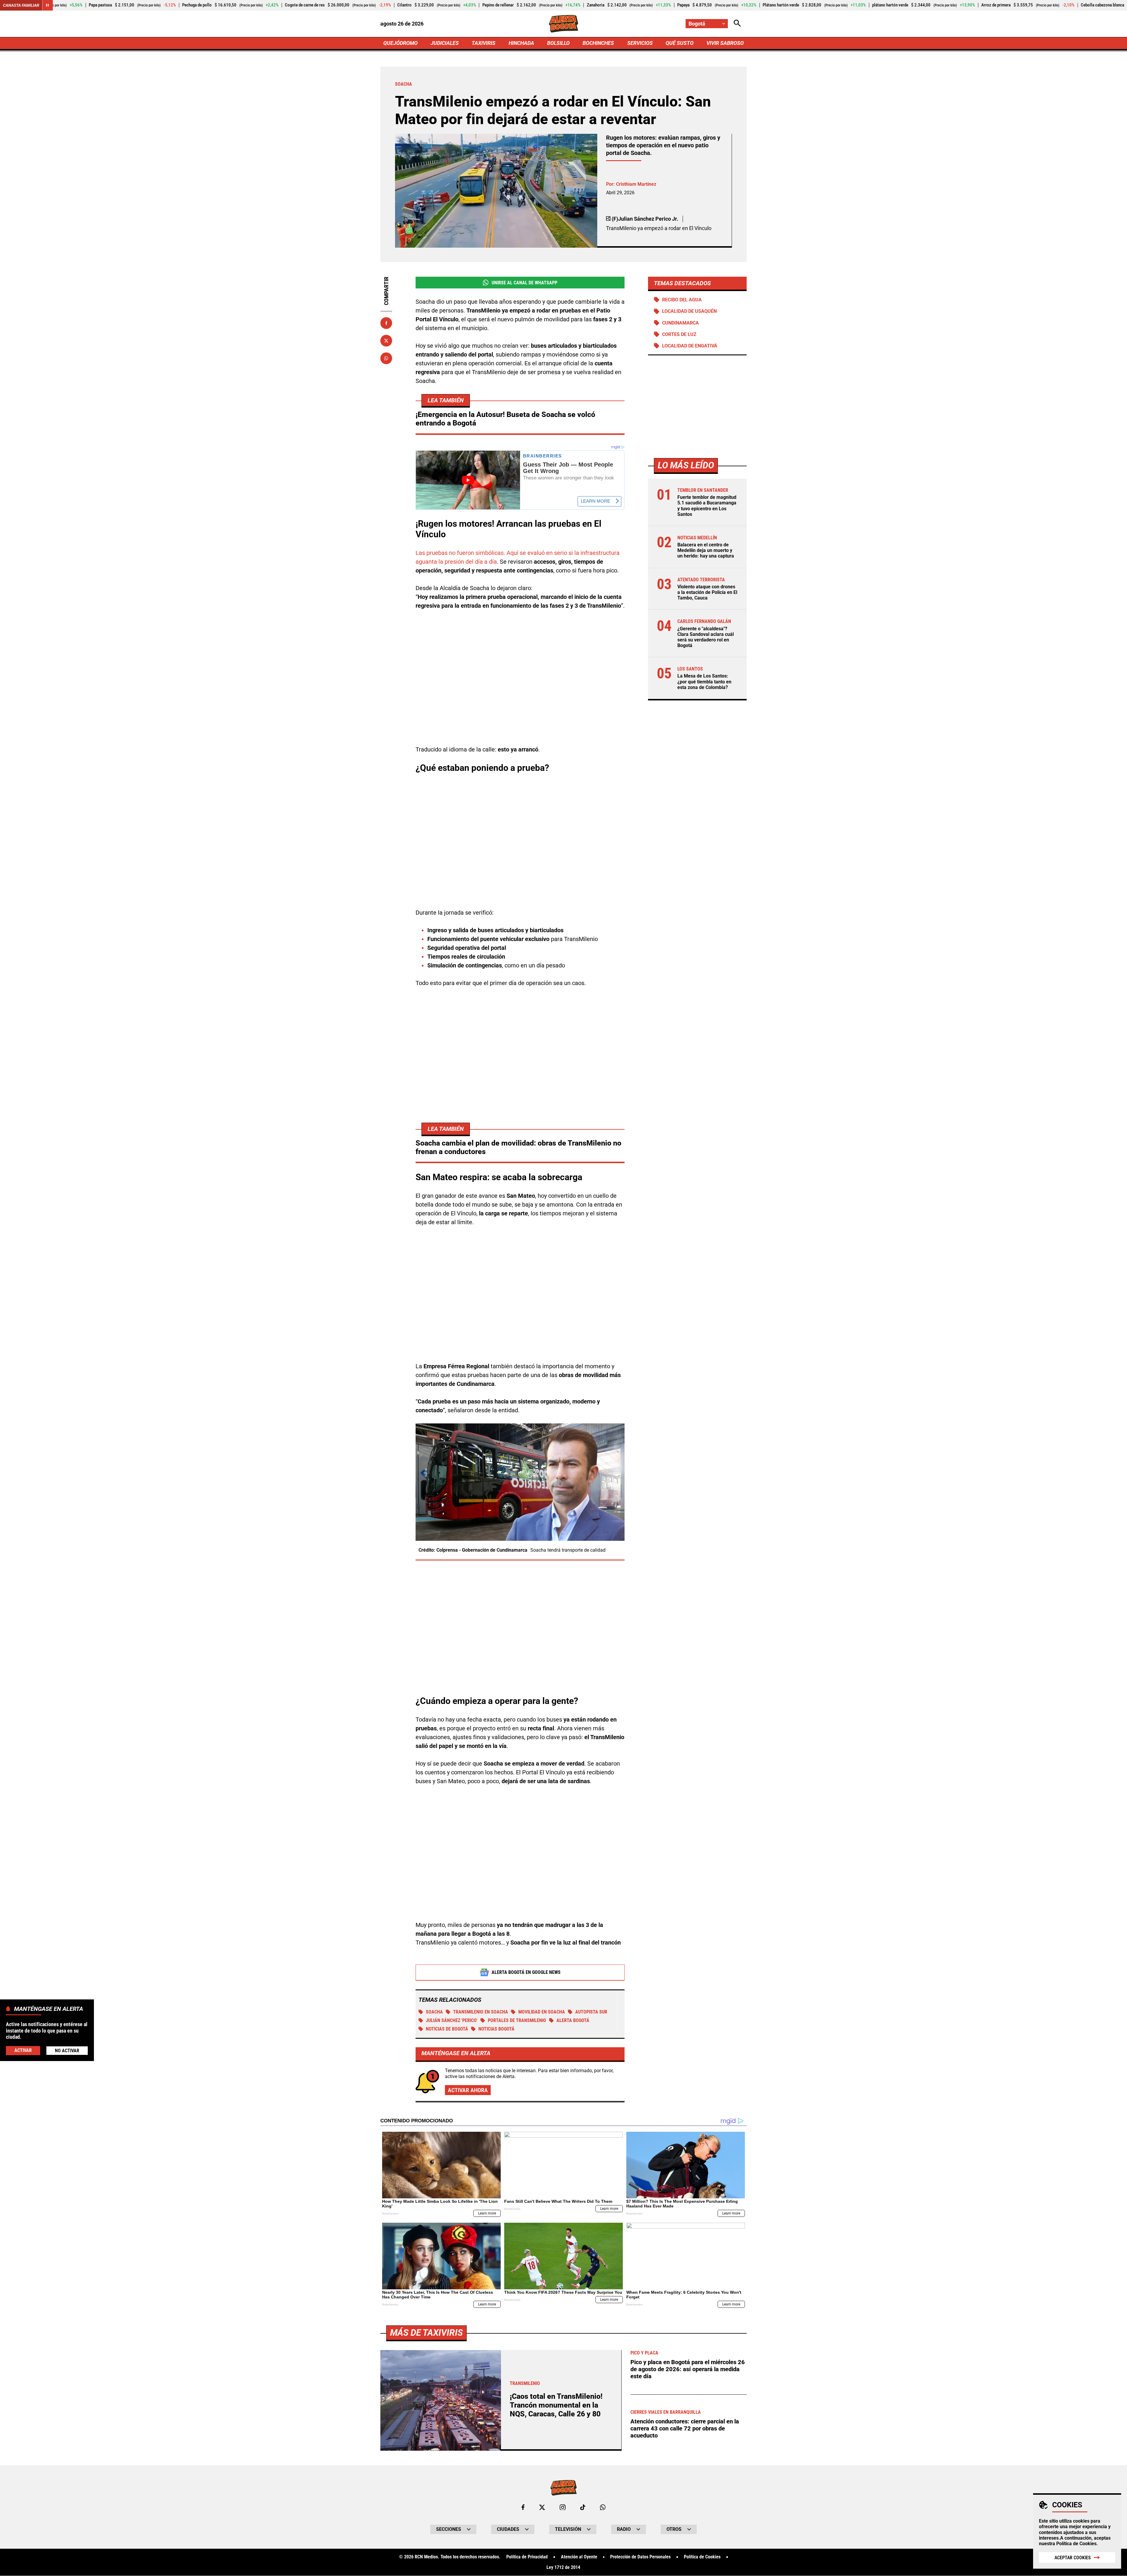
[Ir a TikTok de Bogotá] (583, 2507)
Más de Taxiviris (426, 2333)
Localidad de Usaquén (689, 311)
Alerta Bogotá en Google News (526, 1972)
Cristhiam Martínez (636, 184)
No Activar (67, 2050)
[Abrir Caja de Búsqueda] (737, 24)
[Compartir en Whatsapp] (386, 358)
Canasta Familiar (21, 5)
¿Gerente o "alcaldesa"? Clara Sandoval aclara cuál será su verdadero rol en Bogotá (706, 637)
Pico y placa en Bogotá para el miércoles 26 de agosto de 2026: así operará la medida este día (688, 2369)
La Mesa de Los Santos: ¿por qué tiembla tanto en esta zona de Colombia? (704, 682)
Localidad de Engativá (690, 346)
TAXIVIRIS (484, 43)
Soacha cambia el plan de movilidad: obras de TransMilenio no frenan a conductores (518, 1147)
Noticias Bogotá (496, 2029)
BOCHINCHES (598, 43)
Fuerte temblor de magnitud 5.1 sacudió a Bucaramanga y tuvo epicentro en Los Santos (707, 506)
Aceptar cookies (1073, 2558)
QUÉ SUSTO (680, 43)
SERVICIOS (640, 43)
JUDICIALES (445, 43)
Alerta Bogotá (573, 2020)
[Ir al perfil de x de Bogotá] (542, 2507)
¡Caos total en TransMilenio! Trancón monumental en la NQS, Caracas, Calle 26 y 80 (556, 2405)
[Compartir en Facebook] (386, 323)
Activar (23, 2050)
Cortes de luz (679, 334)
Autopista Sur (591, 2012)
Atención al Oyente (579, 2557)
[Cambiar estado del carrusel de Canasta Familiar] (48, 5)
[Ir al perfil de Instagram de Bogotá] (563, 2507)
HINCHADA (521, 43)
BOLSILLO (558, 43)
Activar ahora (468, 2090)
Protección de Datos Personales (640, 2557)
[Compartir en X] (386, 341)
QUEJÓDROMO (400, 43)
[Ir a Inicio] (564, 24)
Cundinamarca (680, 323)
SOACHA (434, 2012)
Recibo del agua (682, 300)
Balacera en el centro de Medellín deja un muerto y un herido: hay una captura (706, 550)
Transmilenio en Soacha (481, 2012)
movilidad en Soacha (542, 2012)
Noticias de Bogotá (447, 2029)
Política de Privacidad (527, 2557)
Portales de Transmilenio (517, 2020)
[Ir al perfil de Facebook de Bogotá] (523, 2507)
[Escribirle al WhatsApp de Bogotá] (603, 2507)
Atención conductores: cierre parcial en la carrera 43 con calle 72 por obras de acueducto (685, 2428)
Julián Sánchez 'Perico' (452, 2020)
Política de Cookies (1076, 2544)
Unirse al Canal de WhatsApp (524, 283)
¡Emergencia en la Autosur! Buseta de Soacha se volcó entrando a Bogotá (505, 419)
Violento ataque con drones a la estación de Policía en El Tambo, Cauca (707, 592)
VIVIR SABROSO (725, 43)
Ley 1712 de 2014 (563, 2567)
